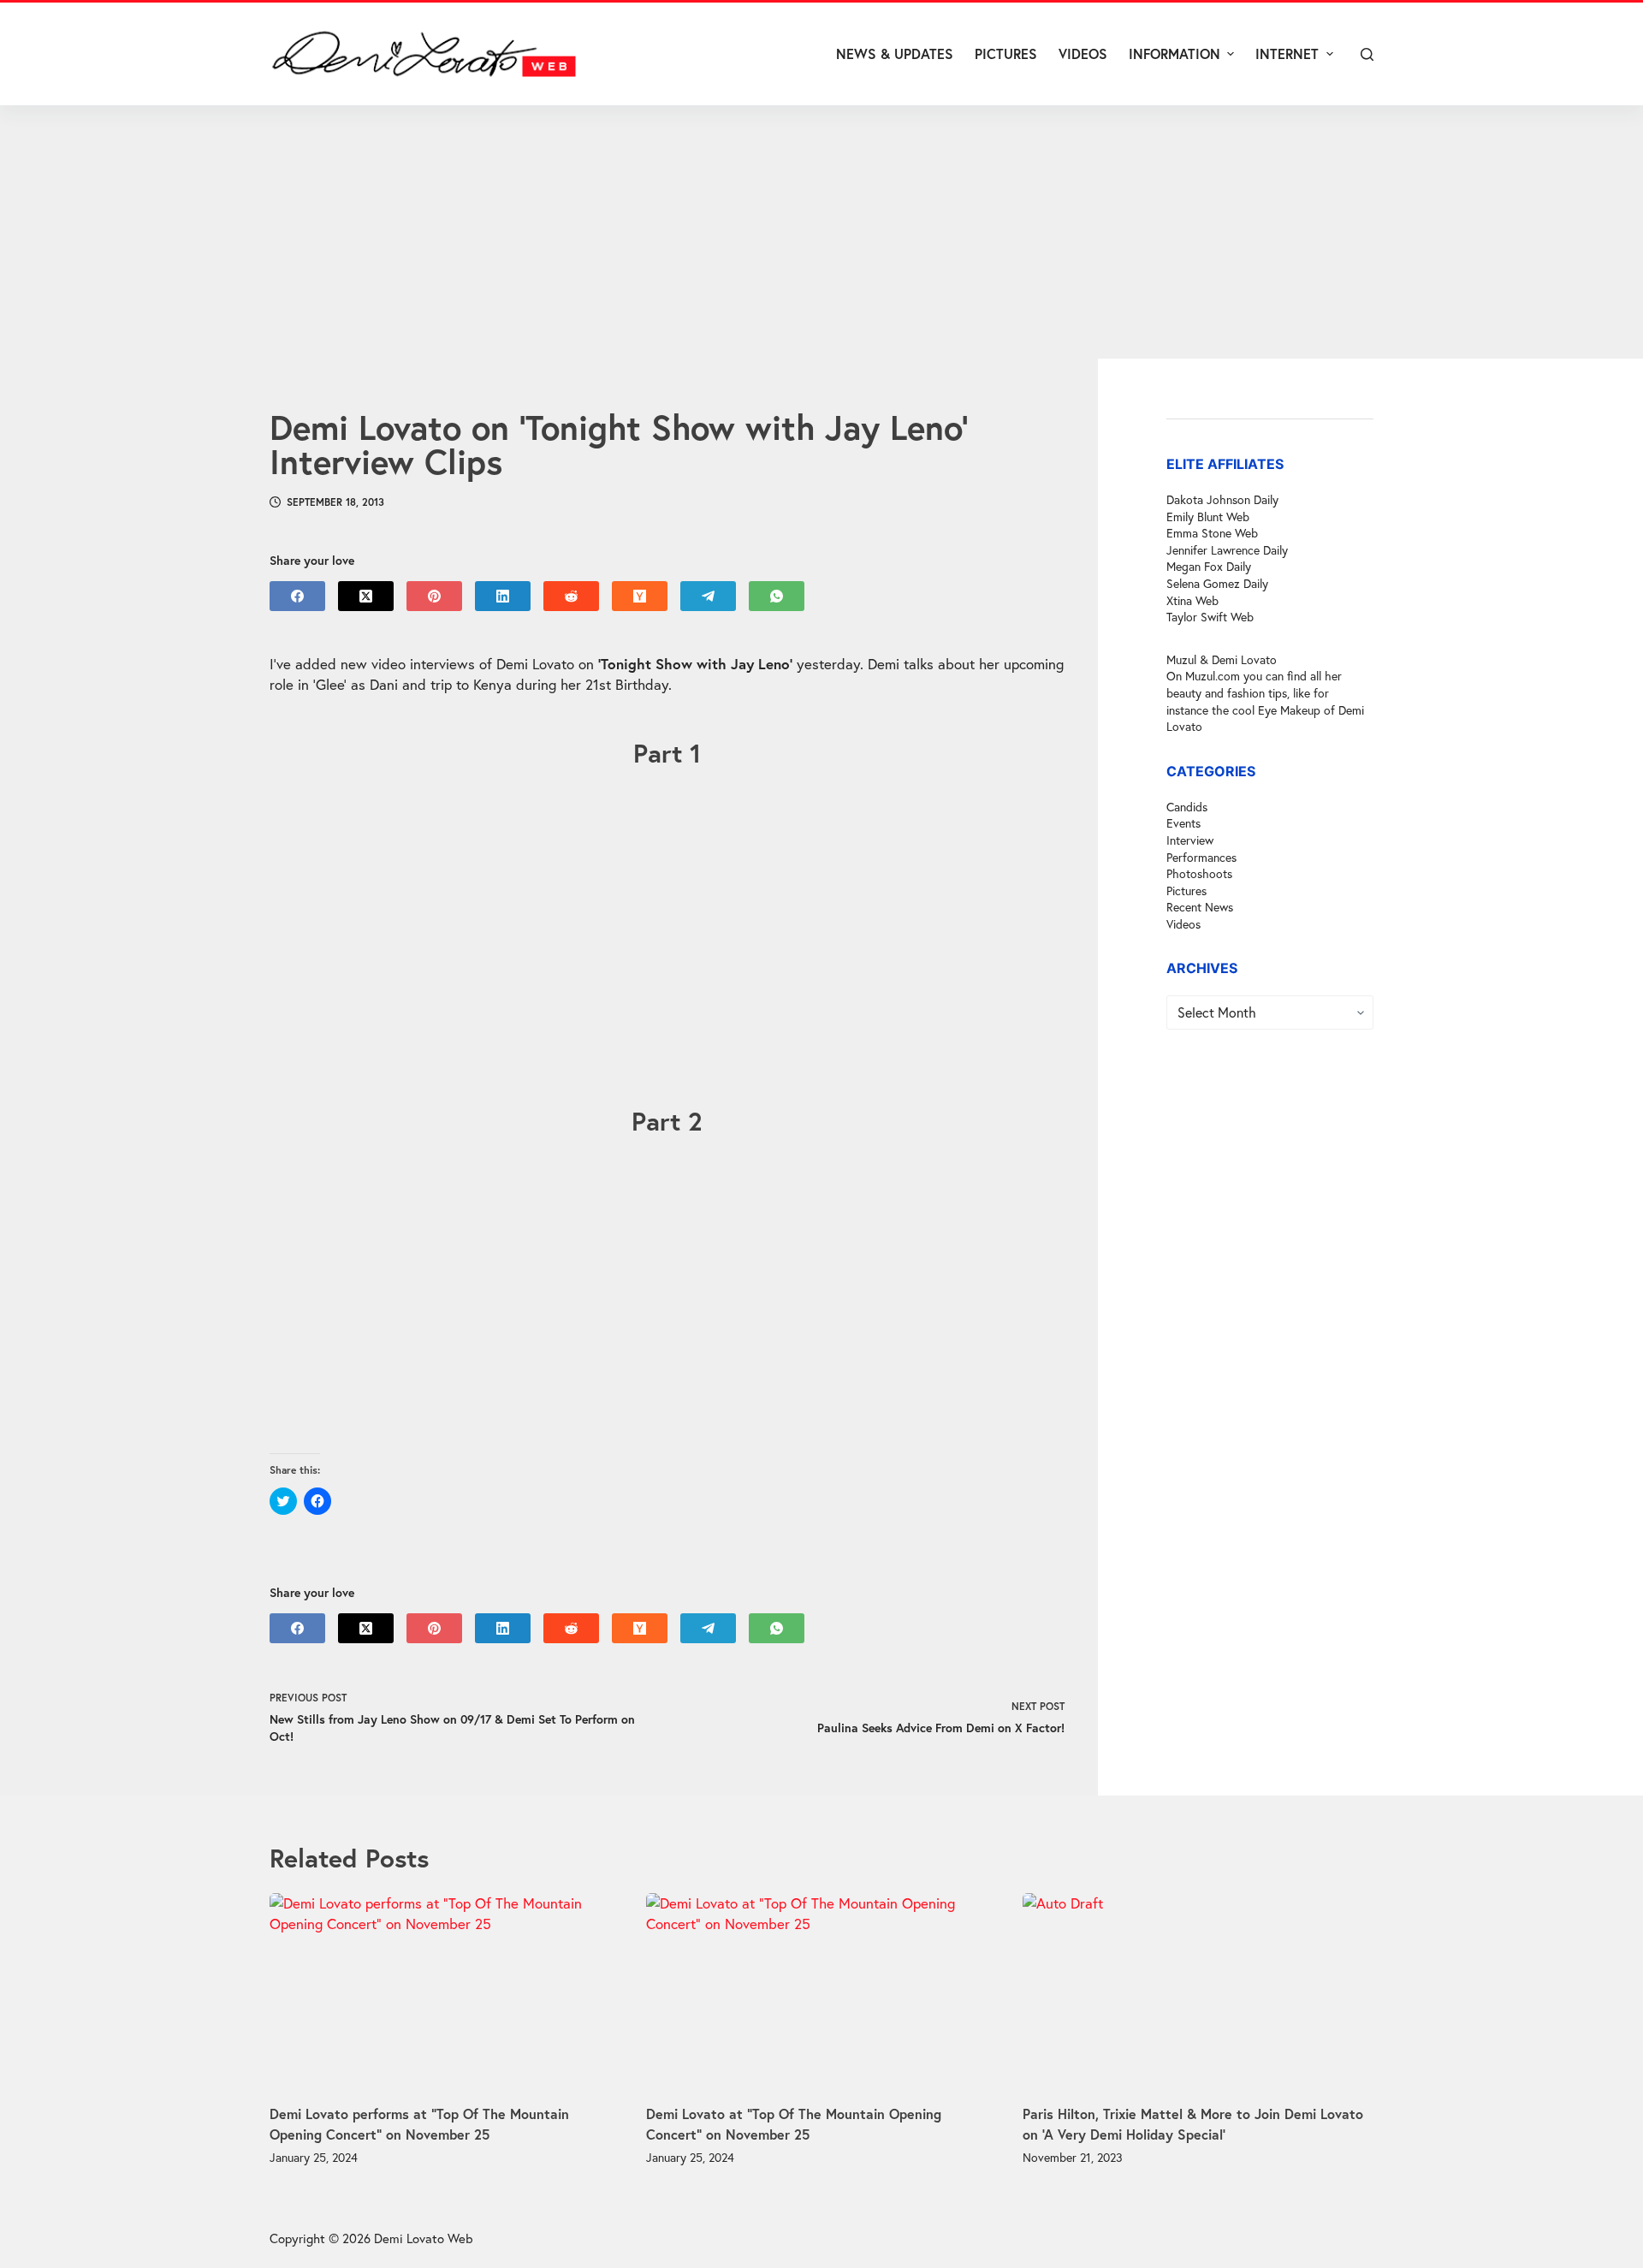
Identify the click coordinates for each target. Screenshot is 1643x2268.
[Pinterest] (434, 596)
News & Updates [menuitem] (895, 53)
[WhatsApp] (777, 596)
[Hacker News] (640, 596)
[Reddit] (571, 596)
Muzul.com (1213, 676)
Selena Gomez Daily (1217, 583)
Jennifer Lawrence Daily (1227, 550)
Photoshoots (1199, 873)
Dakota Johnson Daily (1222, 499)
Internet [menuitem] (1287, 53)
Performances (1201, 857)
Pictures (1186, 891)
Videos (1183, 924)
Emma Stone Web (1212, 533)
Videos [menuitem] (1083, 53)
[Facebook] (297, 596)
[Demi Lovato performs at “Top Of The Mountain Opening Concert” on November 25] (445, 1992)
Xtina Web (1192, 600)
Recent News (1200, 907)
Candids (1187, 807)
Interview (1190, 840)
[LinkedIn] (503, 596)
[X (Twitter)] (366, 596)
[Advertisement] (821, 232)
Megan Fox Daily (1209, 566)
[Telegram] (708, 596)
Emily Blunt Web (1208, 517)
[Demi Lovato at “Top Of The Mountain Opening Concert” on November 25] (821, 1992)
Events (1183, 823)
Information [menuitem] (1174, 53)
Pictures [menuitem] (1006, 53)
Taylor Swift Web (1210, 617)
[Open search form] (1367, 54)
